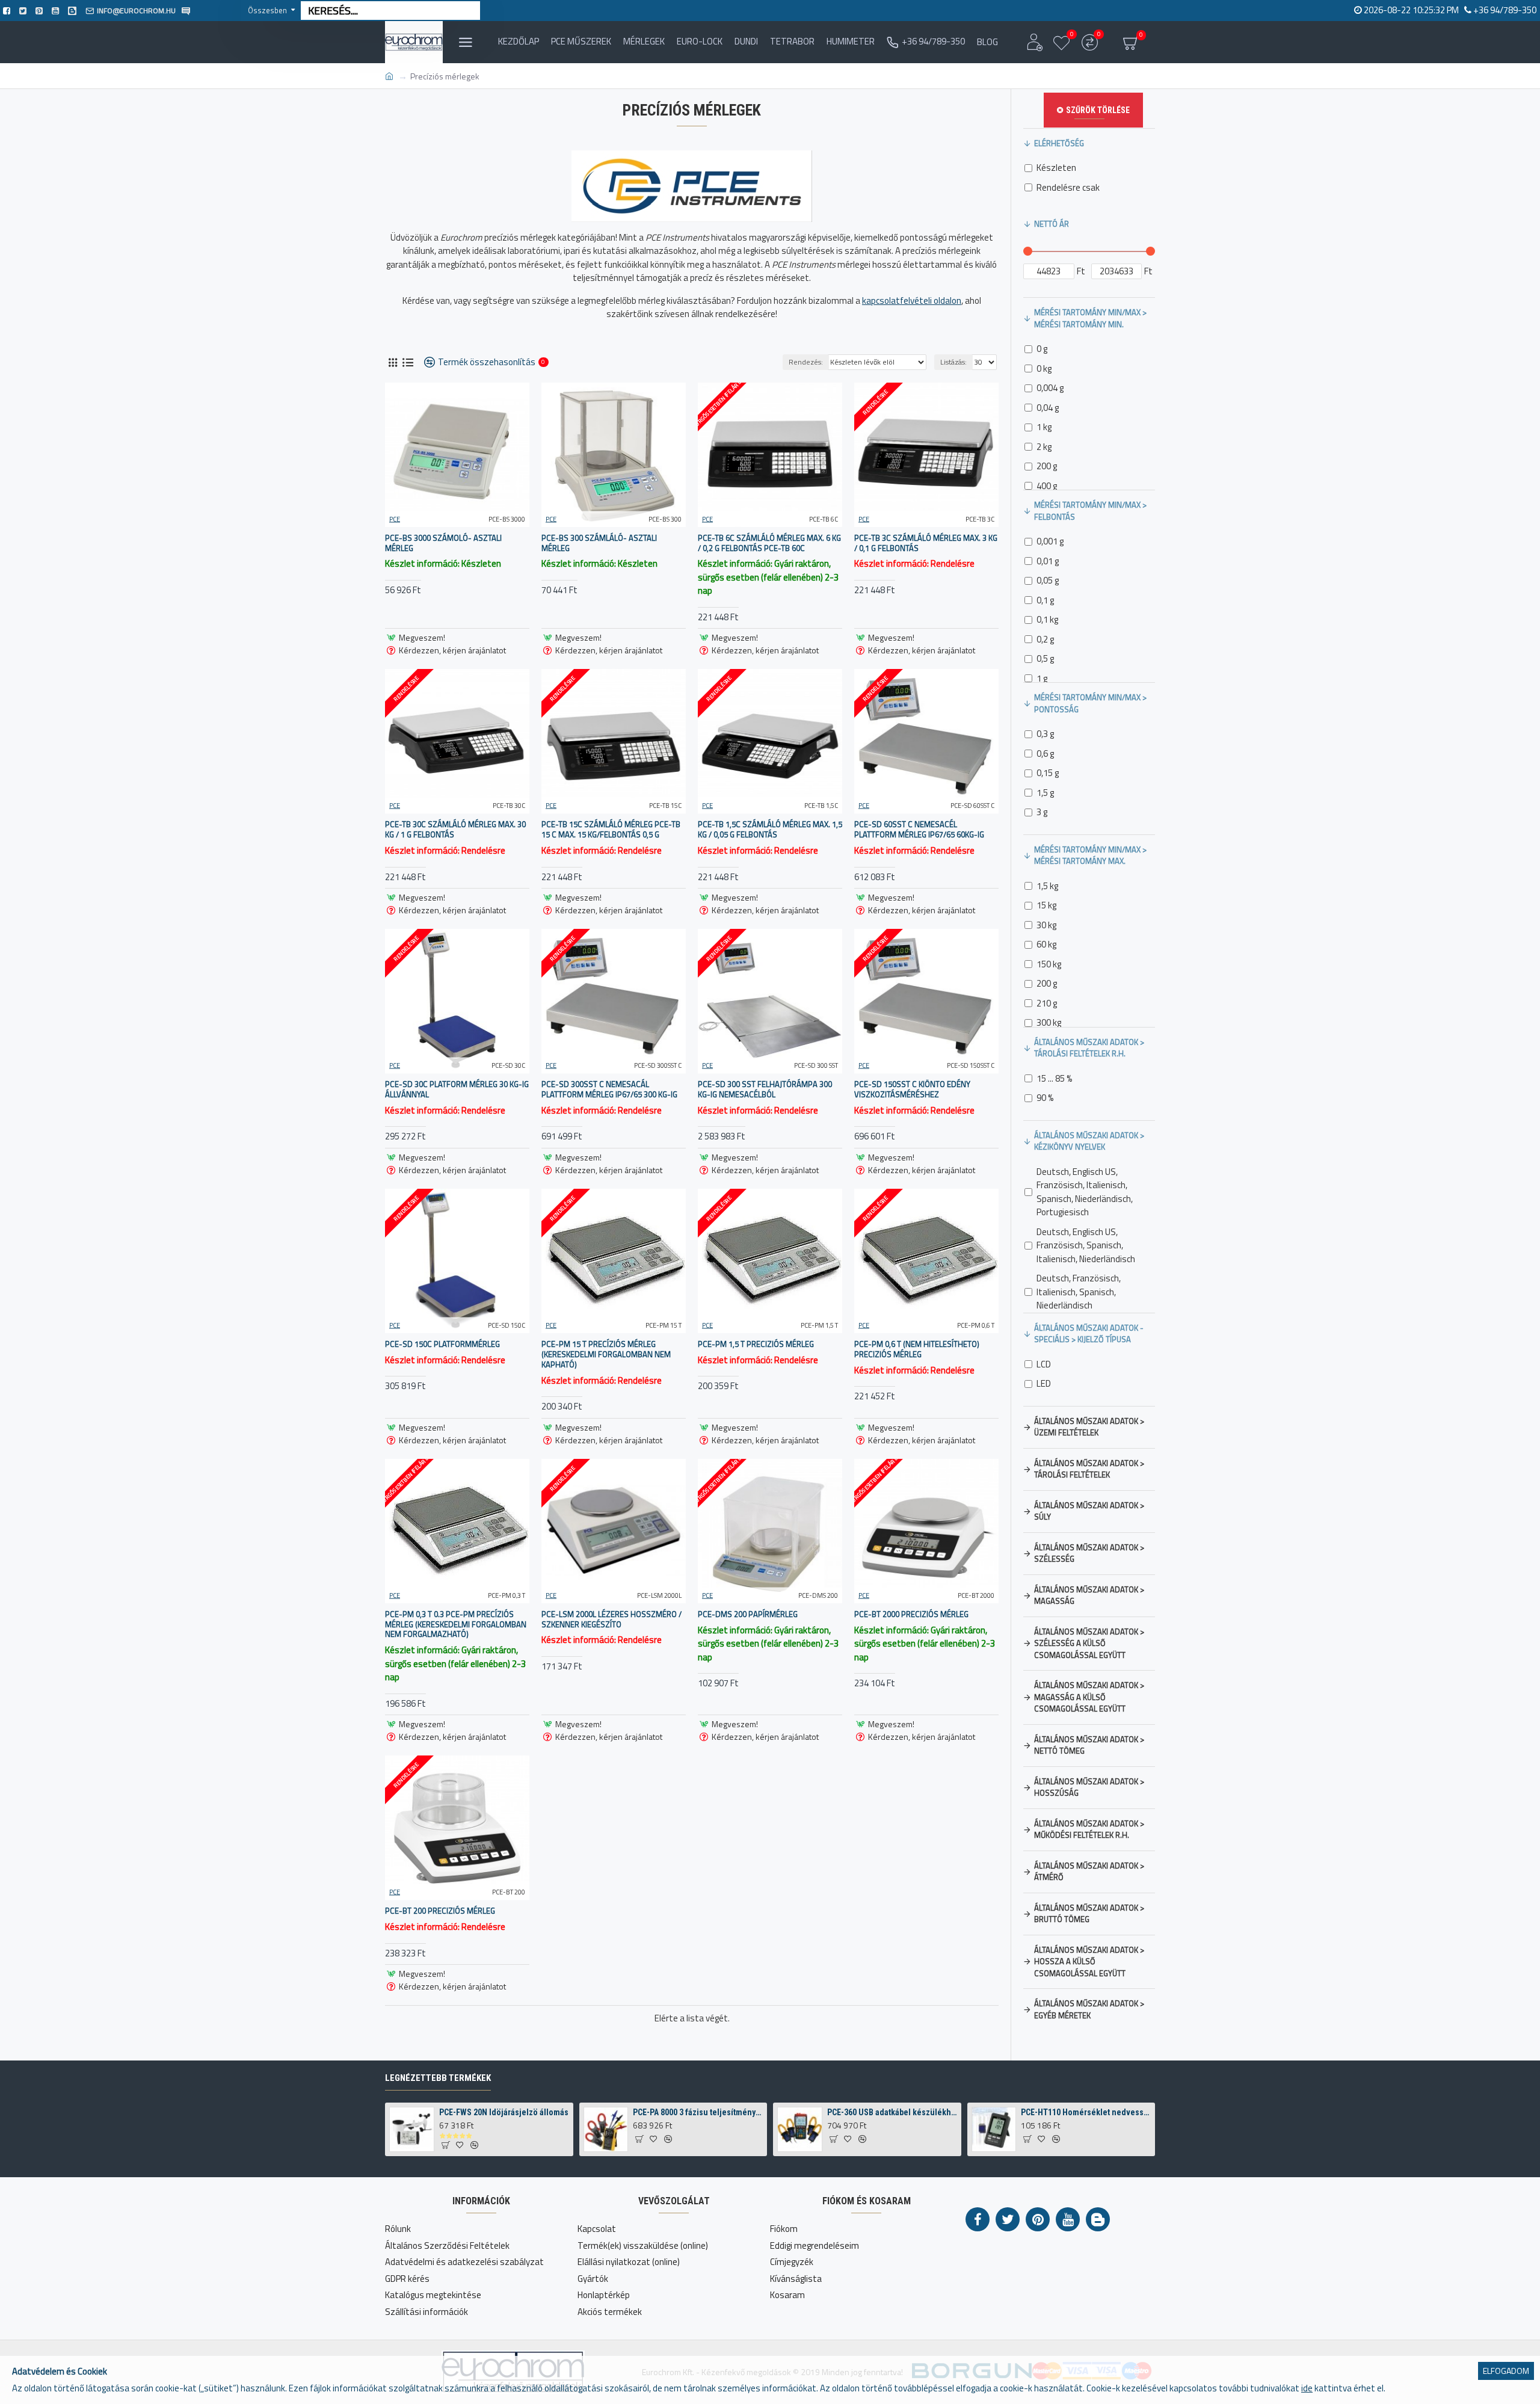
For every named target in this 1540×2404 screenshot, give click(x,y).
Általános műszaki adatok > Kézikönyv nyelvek (1089, 1141)
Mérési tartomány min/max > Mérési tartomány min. (1090, 318)
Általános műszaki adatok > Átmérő (1089, 1872)
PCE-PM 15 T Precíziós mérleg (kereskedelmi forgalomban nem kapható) (606, 1355)
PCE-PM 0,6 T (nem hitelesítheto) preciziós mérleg (917, 1349)
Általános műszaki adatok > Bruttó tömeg (1089, 1914)
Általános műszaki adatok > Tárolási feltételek (1089, 1469)
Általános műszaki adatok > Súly (1089, 1511)
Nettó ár (1052, 224)
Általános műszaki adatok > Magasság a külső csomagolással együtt (1089, 1697)
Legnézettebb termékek (438, 2078)
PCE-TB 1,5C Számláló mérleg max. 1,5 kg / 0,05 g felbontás (770, 830)
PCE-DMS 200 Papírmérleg (748, 1614)
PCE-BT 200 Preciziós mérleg (440, 1911)
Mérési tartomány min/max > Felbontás (1090, 511)
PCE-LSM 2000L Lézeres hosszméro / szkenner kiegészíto (611, 1620)
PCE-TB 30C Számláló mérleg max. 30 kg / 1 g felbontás (455, 830)
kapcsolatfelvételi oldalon (912, 301)
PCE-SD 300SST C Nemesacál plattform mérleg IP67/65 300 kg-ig (609, 1090)
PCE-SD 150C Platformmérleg (442, 1344)
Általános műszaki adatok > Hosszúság (1089, 1787)
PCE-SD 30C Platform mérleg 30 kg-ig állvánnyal (457, 1090)
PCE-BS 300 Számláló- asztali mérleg (599, 543)
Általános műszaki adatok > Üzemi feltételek (1089, 1427)
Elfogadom (1506, 2371)
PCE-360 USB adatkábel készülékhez (892, 2112)
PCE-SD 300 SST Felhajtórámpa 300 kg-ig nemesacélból (765, 1090)
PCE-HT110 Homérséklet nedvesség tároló (1086, 2112)
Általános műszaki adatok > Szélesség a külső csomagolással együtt (1089, 1643)
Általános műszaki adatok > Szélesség (1089, 1553)
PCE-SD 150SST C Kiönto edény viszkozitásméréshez (912, 1090)
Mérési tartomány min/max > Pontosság (1090, 703)
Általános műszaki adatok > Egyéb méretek (1089, 2009)
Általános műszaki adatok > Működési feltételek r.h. (1089, 1829)
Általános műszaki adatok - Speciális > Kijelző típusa (1089, 1334)
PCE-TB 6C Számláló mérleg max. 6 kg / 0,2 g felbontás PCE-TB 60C (769, 543)
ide (1307, 2388)
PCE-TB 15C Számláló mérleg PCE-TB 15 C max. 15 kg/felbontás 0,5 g (611, 830)
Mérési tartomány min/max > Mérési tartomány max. (1090, 855)
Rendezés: (806, 362)
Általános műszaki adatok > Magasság (1089, 1595)
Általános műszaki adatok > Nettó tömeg (1089, 1745)
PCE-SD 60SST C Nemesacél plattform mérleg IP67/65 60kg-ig (919, 830)
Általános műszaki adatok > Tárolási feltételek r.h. (1089, 1048)
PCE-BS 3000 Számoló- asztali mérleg (443, 543)
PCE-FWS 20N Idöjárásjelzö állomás (504, 2112)
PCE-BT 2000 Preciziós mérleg (911, 1614)
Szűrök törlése (1098, 110)
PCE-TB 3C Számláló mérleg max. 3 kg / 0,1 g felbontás (926, 543)
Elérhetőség (1059, 143)
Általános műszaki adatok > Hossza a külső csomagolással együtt (1089, 1962)
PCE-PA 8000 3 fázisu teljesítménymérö (698, 2112)
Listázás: (953, 362)
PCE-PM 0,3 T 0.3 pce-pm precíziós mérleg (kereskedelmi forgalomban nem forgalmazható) (456, 1625)
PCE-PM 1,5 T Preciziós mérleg (756, 1344)
